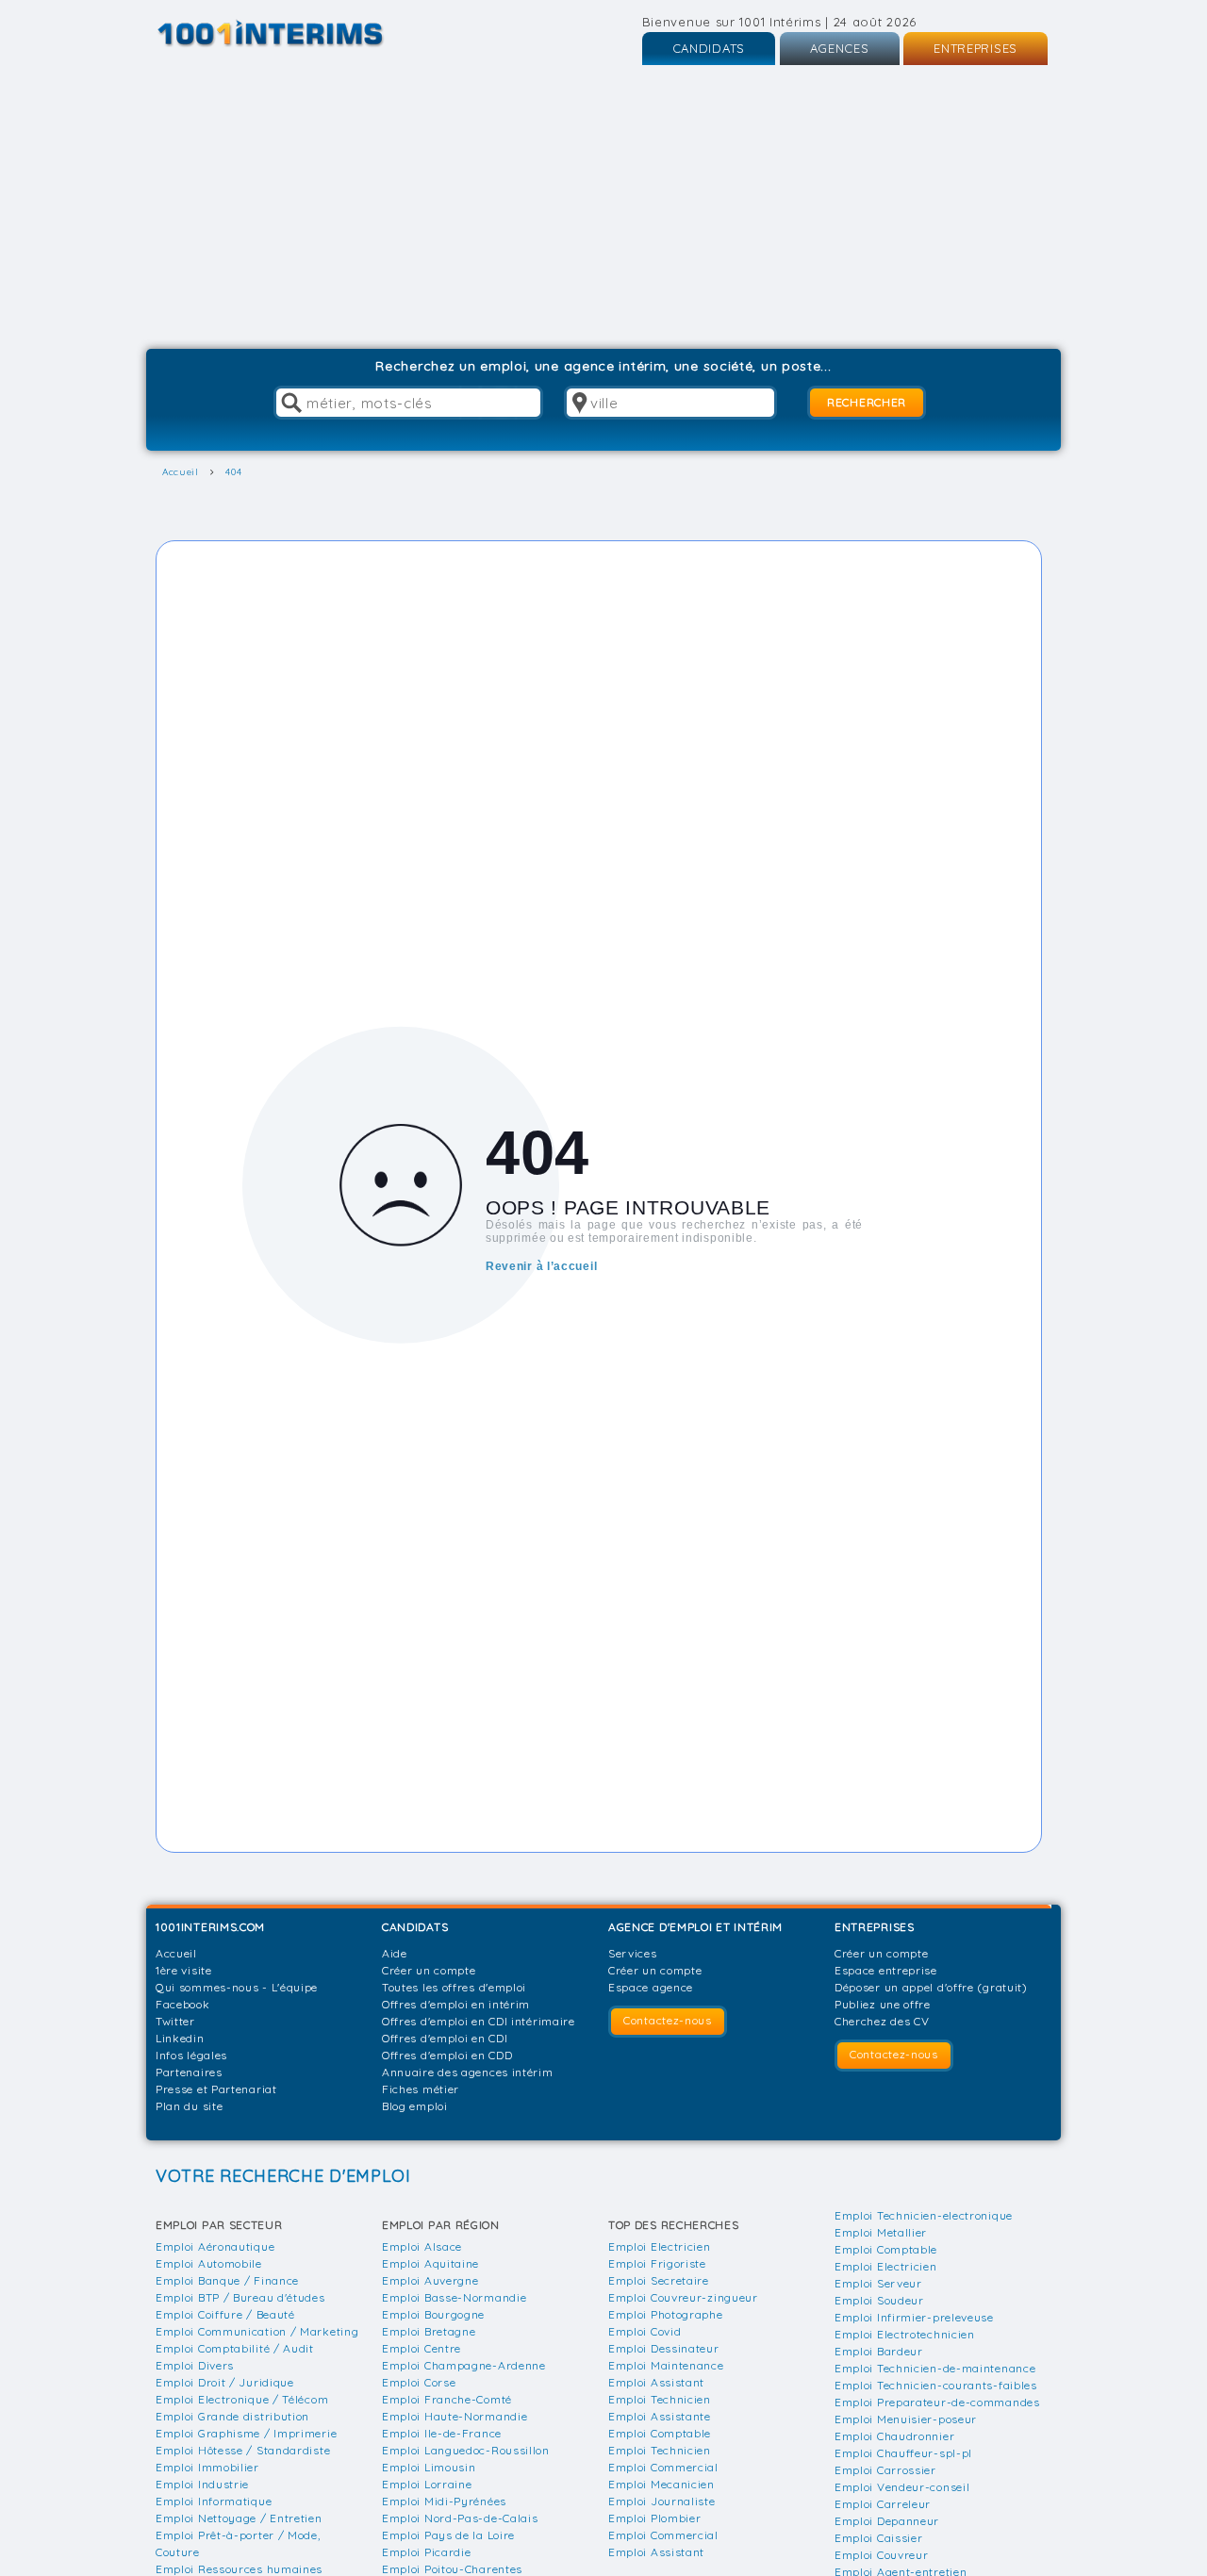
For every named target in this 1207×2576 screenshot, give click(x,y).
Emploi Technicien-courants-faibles (936, 2385)
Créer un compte (429, 1970)
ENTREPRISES (976, 48)
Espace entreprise (886, 1970)
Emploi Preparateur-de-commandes (937, 2402)
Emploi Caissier (879, 2538)
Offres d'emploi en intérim (456, 2004)
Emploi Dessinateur (664, 2348)
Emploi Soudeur (879, 2300)
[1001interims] (291, 33)
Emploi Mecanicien (661, 2484)
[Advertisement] (603, 207)
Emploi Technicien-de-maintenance (935, 2368)
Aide (395, 1953)
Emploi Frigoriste (657, 2263)
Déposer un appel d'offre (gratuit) (931, 1987)
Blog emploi (415, 2106)
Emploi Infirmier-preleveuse (914, 2317)
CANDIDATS (709, 48)
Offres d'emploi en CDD (447, 2055)
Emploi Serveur (878, 2283)
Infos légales (191, 2055)
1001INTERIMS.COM (210, 1927)
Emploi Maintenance (666, 2365)
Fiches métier (421, 2089)
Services (633, 1953)
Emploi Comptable (660, 2433)
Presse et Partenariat (216, 2089)
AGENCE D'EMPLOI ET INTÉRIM (695, 1927)
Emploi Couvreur (882, 2555)
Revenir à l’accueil (541, 1265)
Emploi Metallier (881, 2232)
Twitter (175, 2021)
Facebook (183, 2004)
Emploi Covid (645, 2331)
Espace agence (651, 1987)
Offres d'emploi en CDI (445, 2038)
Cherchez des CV (882, 2021)
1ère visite (184, 1970)
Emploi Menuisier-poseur (906, 2419)
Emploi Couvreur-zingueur (683, 2297)
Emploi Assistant (656, 2382)
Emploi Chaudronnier (894, 2436)
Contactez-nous (668, 2020)
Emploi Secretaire (659, 2280)
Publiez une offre (883, 2004)
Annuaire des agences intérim (468, 2072)
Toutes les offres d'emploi (454, 1987)
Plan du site (189, 2106)
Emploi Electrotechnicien (905, 2334)
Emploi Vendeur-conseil (902, 2487)
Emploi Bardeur (879, 2351)
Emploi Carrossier (885, 2470)
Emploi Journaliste (662, 2501)
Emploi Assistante (660, 2416)
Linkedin (180, 2038)
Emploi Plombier (655, 2518)
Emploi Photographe (666, 2314)
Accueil (176, 1953)
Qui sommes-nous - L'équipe (237, 1987)
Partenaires (189, 2072)
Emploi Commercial (663, 2467)
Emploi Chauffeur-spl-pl (903, 2453)
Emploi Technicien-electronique (924, 2215)
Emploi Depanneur (887, 2521)
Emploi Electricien (660, 2246)
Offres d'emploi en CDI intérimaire (479, 2021)
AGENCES (840, 48)
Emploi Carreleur (883, 2504)
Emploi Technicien (660, 2399)
